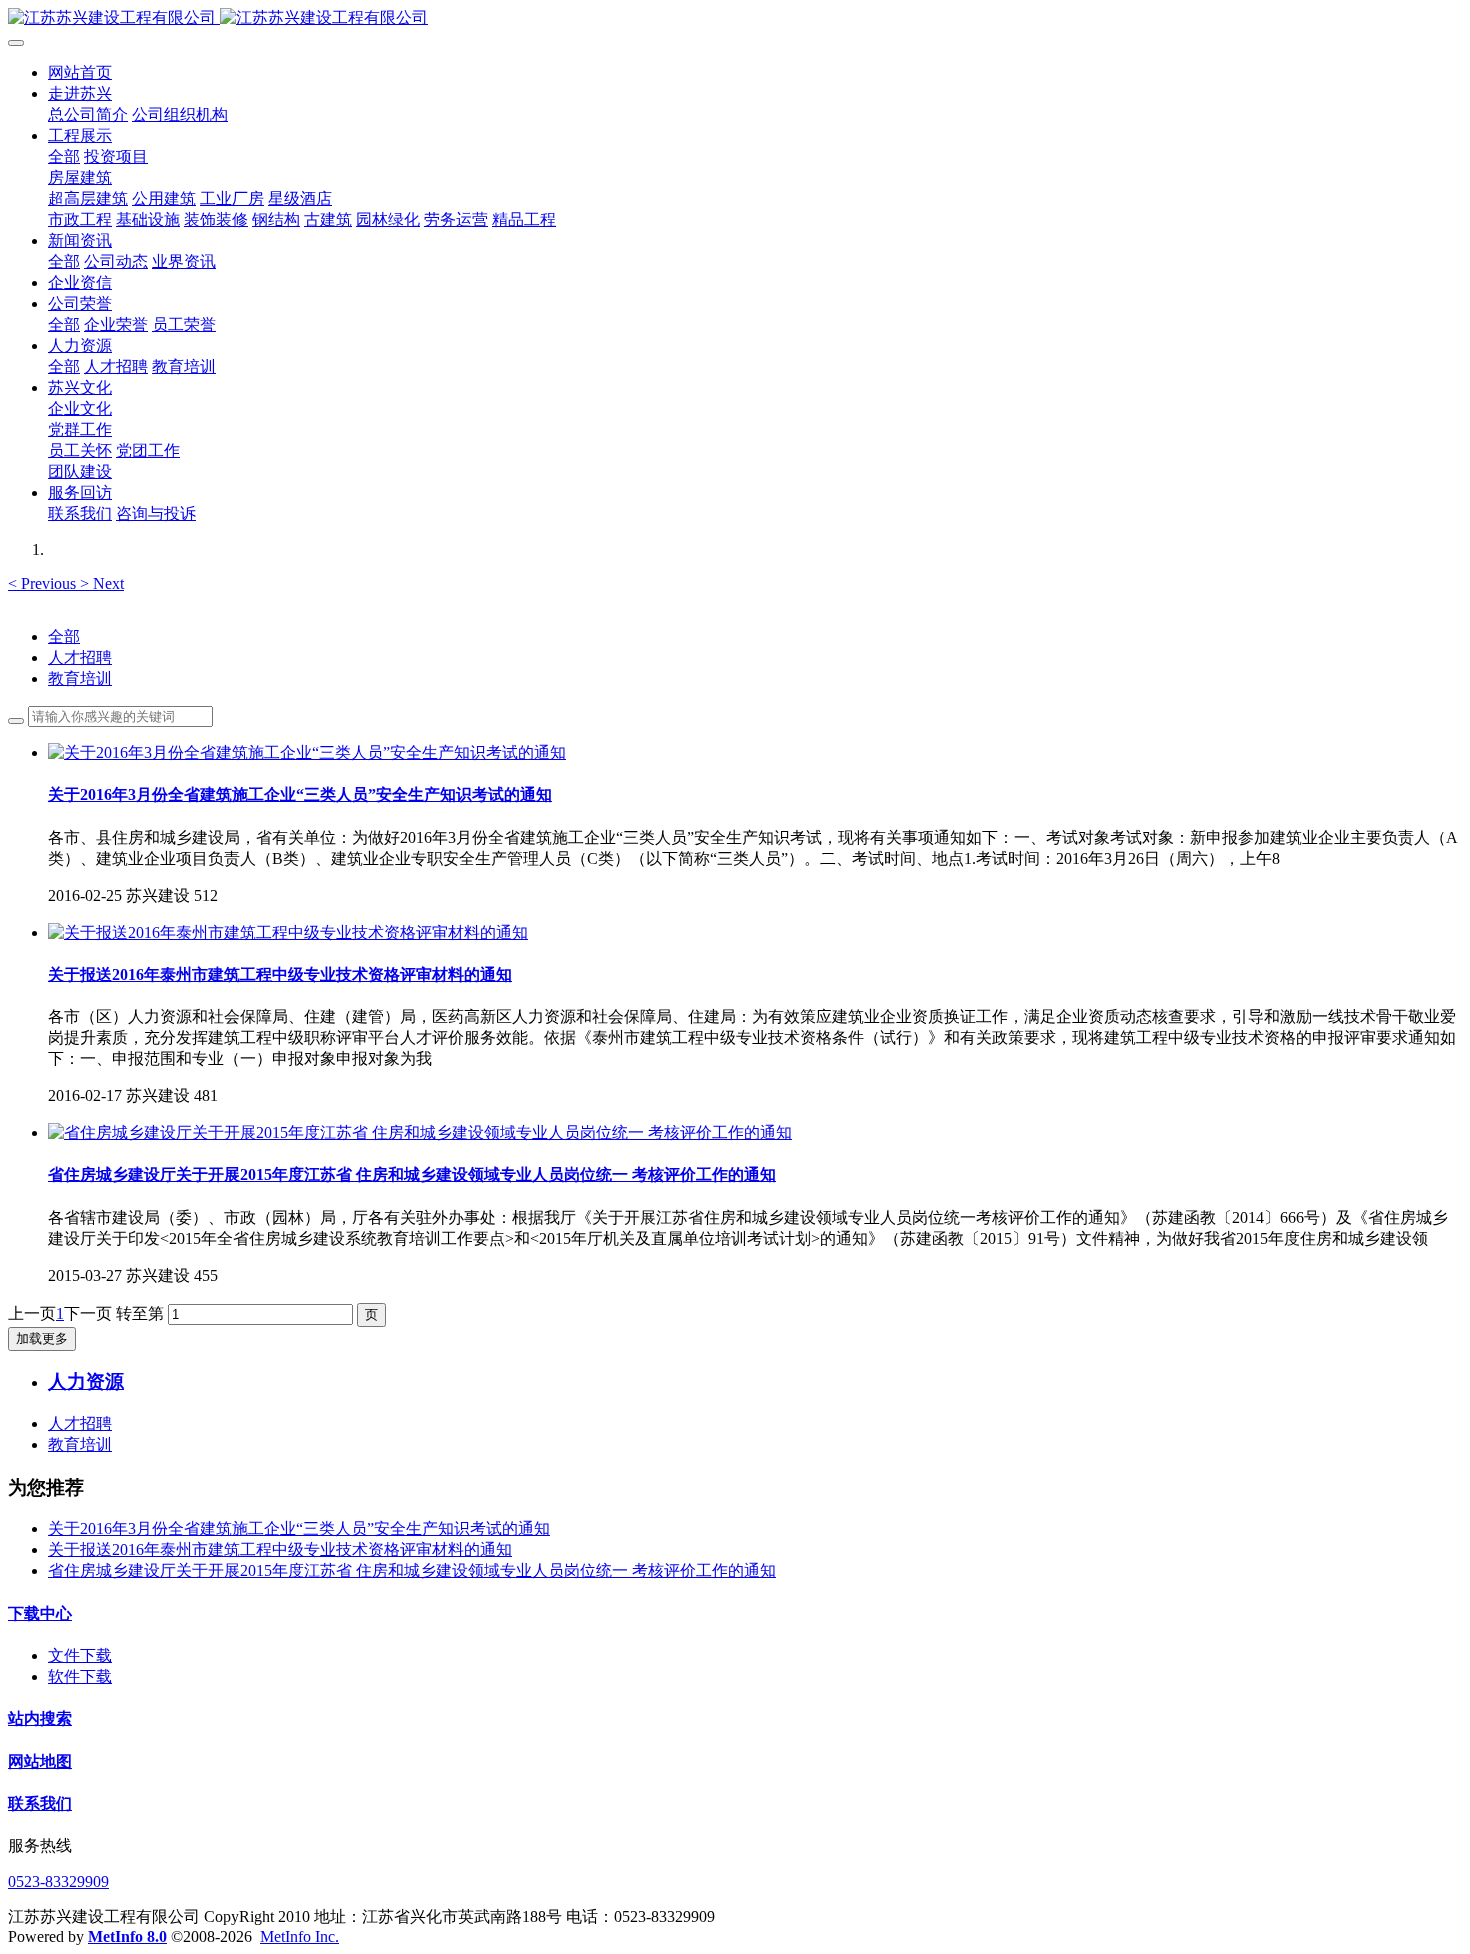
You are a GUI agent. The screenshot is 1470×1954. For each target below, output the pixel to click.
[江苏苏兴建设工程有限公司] (735, 18)
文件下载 (80, 1655)
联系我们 (40, 1803)
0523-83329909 (58, 1881)
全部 (64, 156)
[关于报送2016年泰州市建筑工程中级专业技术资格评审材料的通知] (288, 932)
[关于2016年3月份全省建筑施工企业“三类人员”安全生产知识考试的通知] (307, 752)
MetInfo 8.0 (127, 1936)
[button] (44, 583)
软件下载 (80, 1676)
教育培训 (80, 678)
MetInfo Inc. (299, 1936)
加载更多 (42, 1338)
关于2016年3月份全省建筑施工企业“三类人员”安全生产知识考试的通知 (299, 1528)
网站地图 (40, 1761)
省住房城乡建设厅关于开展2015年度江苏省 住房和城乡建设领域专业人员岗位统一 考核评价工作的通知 (412, 1570)
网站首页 (80, 72)
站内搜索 (40, 1718)
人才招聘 (80, 657)
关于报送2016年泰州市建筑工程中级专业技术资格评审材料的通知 (280, 1549)
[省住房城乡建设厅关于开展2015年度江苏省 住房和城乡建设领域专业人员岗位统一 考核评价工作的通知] (420, 1132)
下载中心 (40, 1613)
